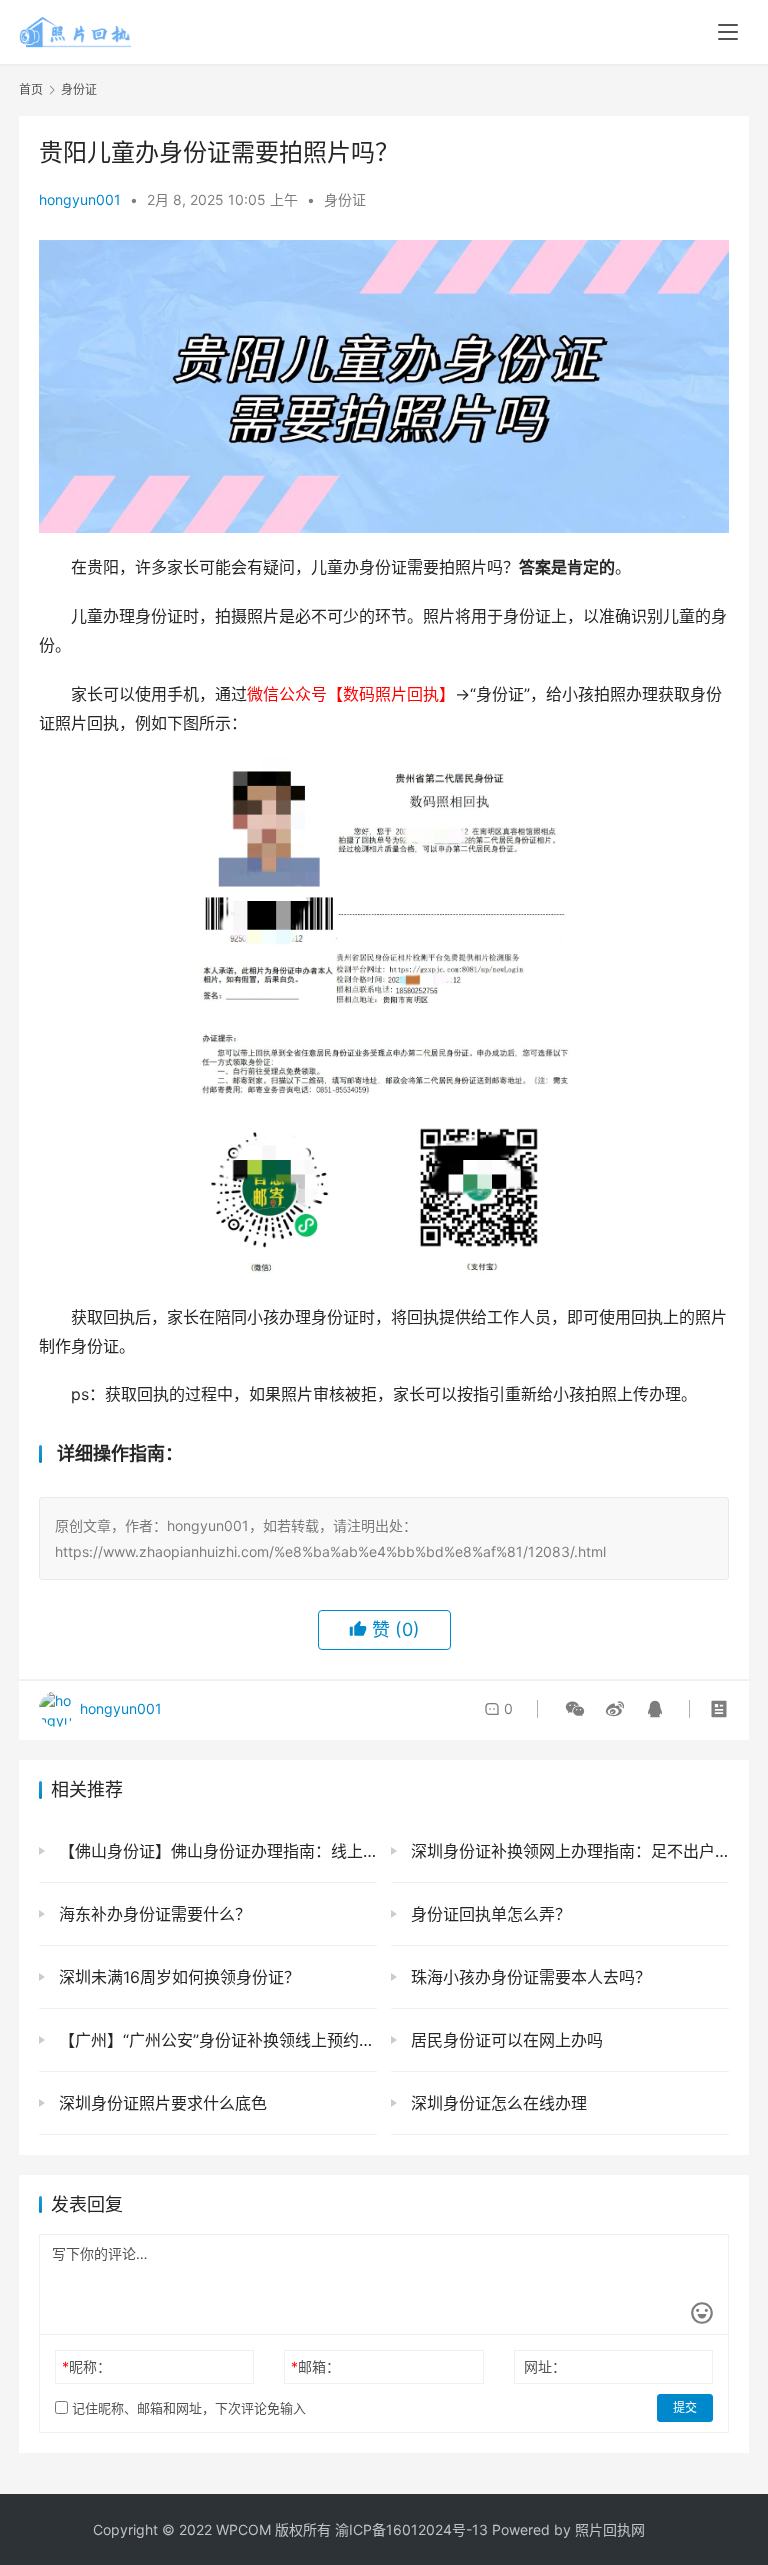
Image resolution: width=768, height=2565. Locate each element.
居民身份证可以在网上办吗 (504, 2040)
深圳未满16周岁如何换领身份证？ (177, 1977)
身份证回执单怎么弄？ (488, 1914)
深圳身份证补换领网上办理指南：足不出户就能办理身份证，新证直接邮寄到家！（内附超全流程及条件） (567, 1851)
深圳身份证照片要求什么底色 (160, 2103)
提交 (685, 2407)
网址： (545, 2366)
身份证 (345, 199)
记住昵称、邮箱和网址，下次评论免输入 (187, 2408)
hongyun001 (80, 199)
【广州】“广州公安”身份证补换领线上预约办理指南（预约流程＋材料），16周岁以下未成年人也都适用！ (215, 2040)
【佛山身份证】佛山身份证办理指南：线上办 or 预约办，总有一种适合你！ (215, 1851)
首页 (31, 89)
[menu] (728, 32)
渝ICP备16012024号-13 (411, 2529)
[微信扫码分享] (575, 1709)
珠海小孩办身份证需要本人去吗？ (528, 1977)
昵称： (86, 2366)
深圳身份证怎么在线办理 (496, 2103)
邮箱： (315, 2366)
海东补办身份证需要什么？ (152, 1914)
